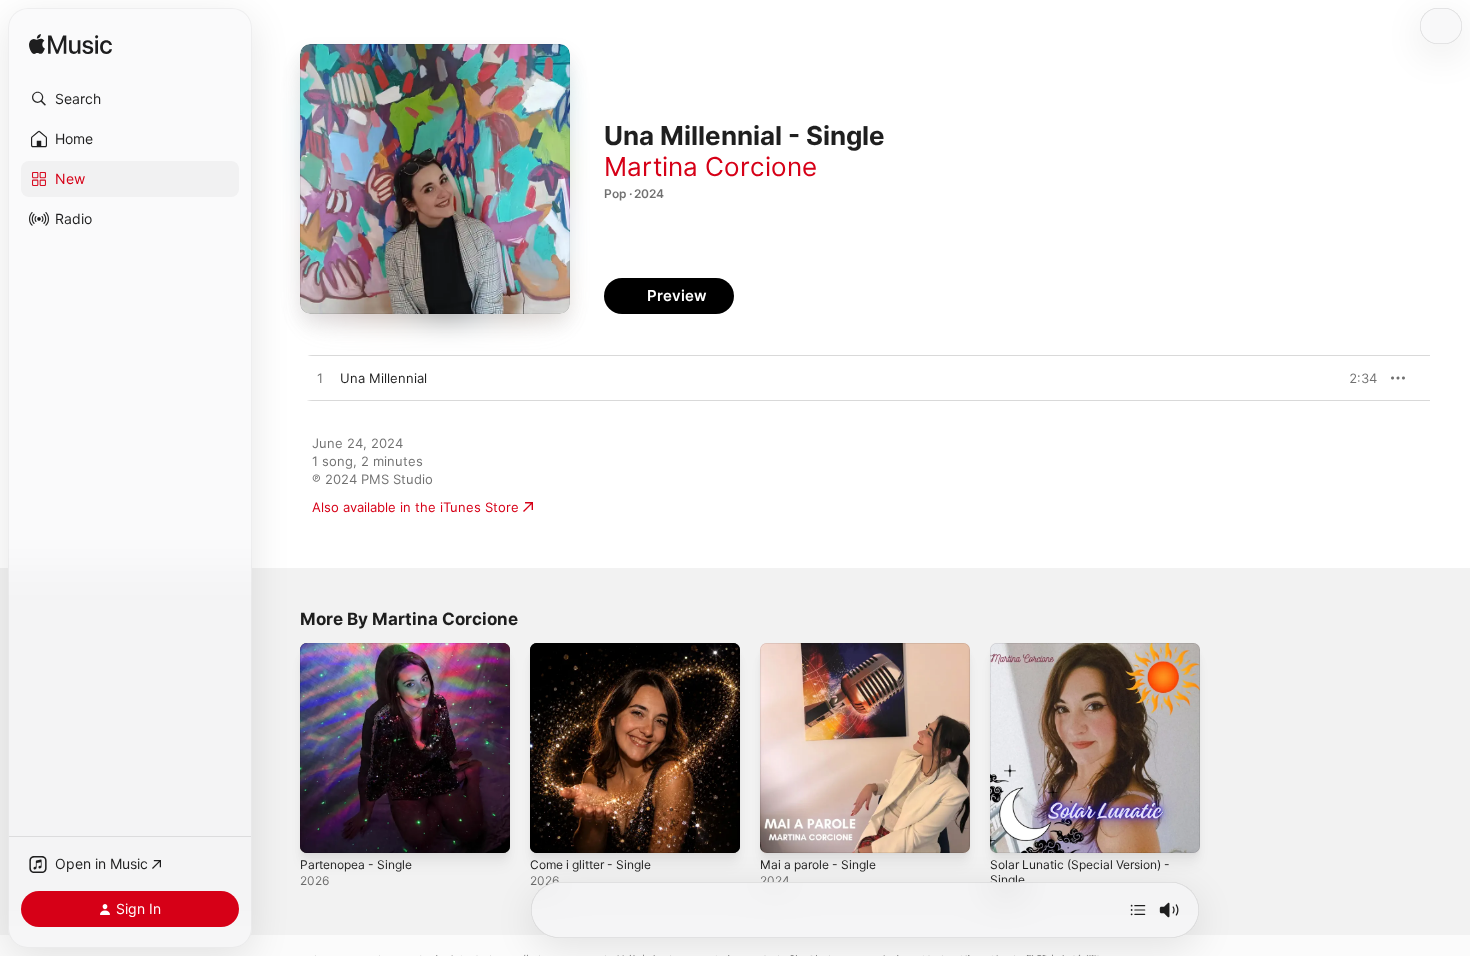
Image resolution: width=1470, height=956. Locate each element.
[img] (70, 45)
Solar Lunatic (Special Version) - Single (1089, 659)
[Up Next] (1138, 910)
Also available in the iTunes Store (415, 507)
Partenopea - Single (362, 651)
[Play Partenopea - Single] (325, 828)
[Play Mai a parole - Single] (785, 828)
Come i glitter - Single (598, 651)
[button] (130, 99)
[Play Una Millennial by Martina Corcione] (320, 379)
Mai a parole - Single (824, 651)
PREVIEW (1355, 378)
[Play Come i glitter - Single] (555, 828)
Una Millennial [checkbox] (383, 378)
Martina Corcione (710, 166)
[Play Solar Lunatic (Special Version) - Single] (1015, 828)
